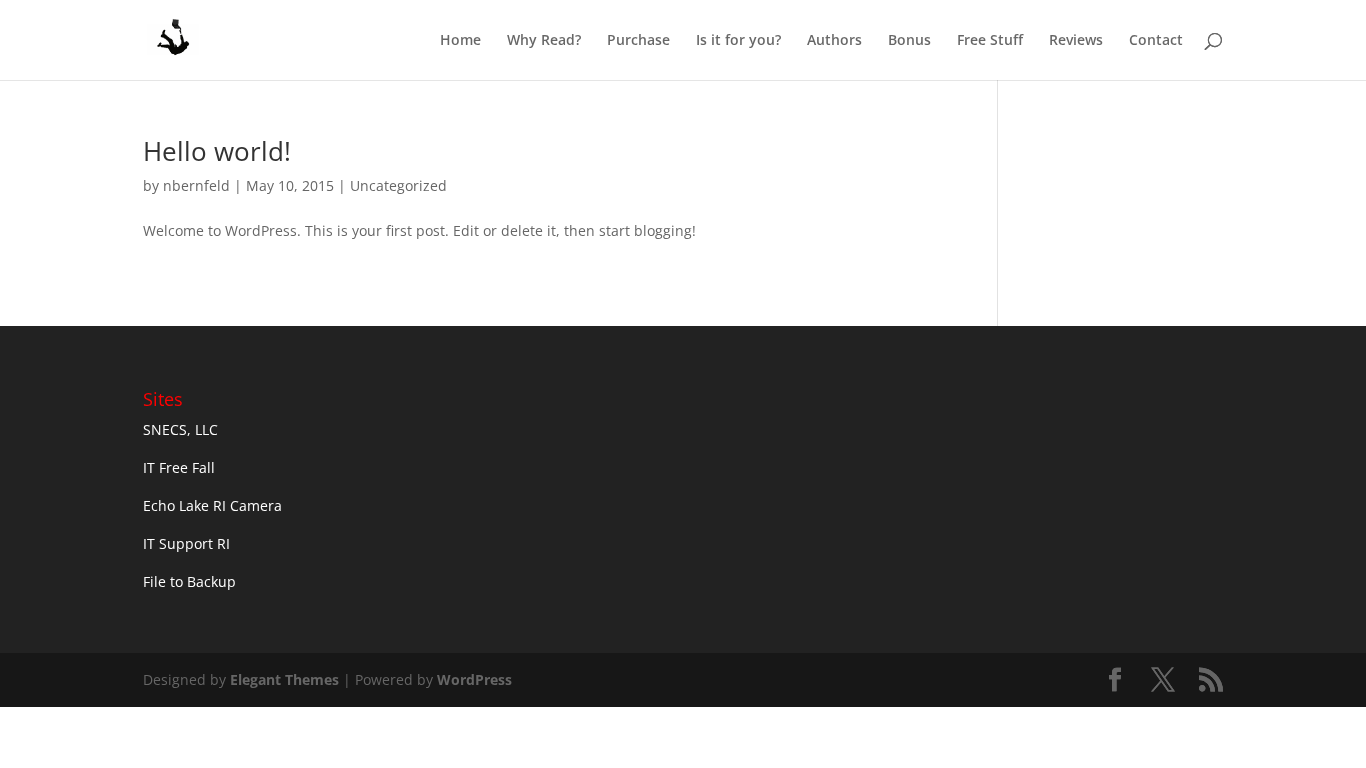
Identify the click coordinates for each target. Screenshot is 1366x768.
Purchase (638, 41)
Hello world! (217, 151)
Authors (834, 41)
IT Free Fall (179, 467)
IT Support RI (186, 543)
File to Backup (189, 581)
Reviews (1076, 41)
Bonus (909, 41)
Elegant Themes (284, 679)
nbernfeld (196, 185)
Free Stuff (990, 41)
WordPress (474, 679)
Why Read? (544, 41)
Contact (1156, 41)
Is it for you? (738, 41)
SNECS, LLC (180, 429)
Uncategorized (398, 185)
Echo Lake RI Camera (212, 505)
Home (460, 41)
